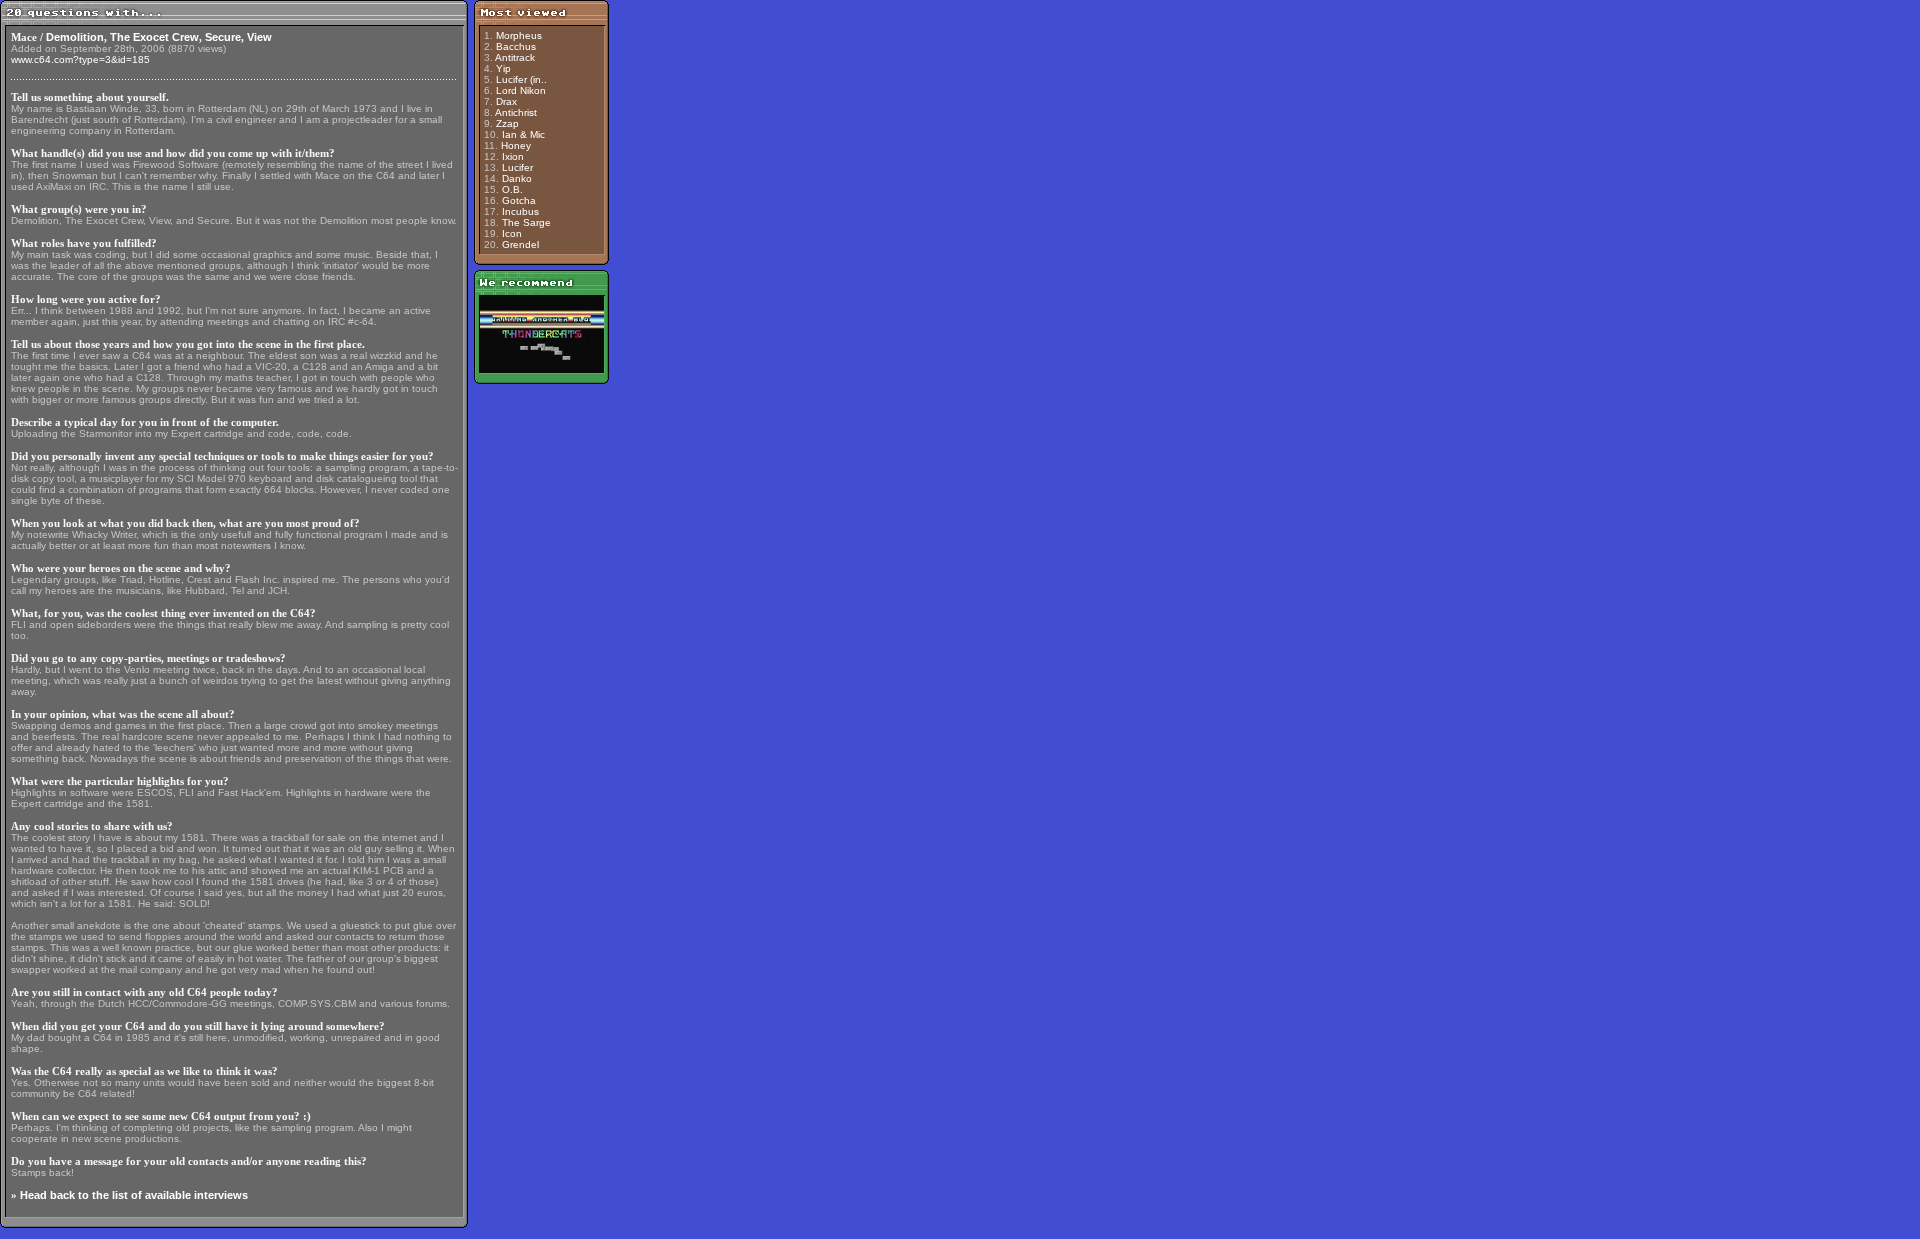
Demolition (75, 37)
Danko (517, 178)
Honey (516, 145)
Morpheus (519, 35)
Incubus (520, 211)
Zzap (507, 123)
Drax (506, 101)
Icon (512, 233)
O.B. (512, 189)
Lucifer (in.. (521, 79)
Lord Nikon (521, 90)
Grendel (520, 244)
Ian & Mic (523, 134)
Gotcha (519, 200)
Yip (503, 68)
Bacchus (516, 46)
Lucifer (517, 167)
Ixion (513, 156)
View (259, 37)
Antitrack (515, 57)
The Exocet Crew (154, 37)
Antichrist (516, 112)
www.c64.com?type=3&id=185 (80, 59)
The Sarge (526, 222)
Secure (223, 37)
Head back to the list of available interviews (134, 1195)
